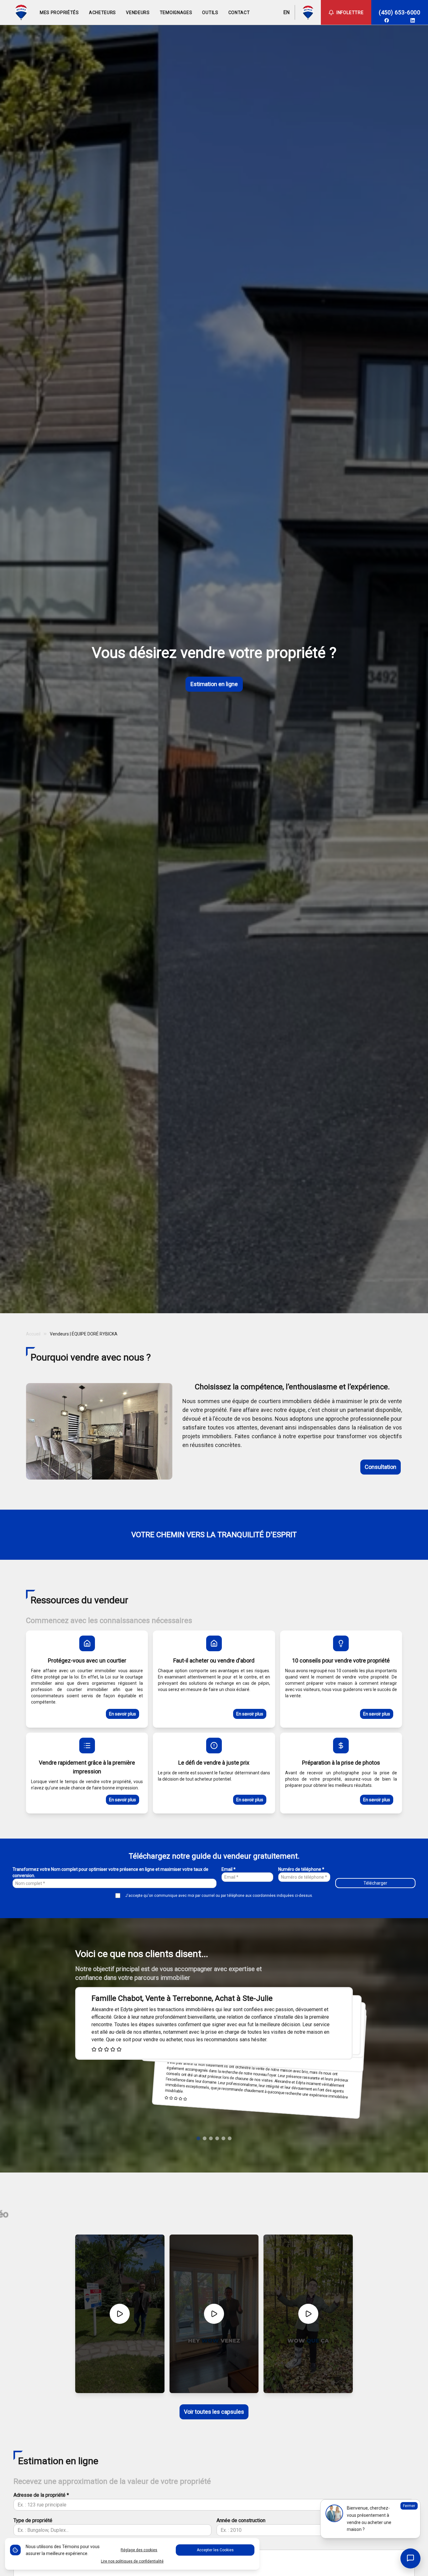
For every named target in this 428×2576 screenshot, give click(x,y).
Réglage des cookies (139, 2550)
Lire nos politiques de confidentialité (132, 2561)
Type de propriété (33, 2520)
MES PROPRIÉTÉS (59, 13)
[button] (198, 2138)
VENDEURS (138, 13)
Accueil (33, 1334)
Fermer (409, 2506)
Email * (229, 1869)
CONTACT (239, 13)
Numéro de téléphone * (301, 1869)
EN (286, 12)
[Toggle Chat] (410, 2558)
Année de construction (241, 2520)
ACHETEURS (102, 13)
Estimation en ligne (214, 684)
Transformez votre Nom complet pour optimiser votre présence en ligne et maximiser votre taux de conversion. (110, 1872)
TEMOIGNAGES (176, 13)
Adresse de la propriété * (41, 2495)
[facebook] (387, 20)
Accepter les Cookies (215, 2550)
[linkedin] (413, 20)
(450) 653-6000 (400, 12)
